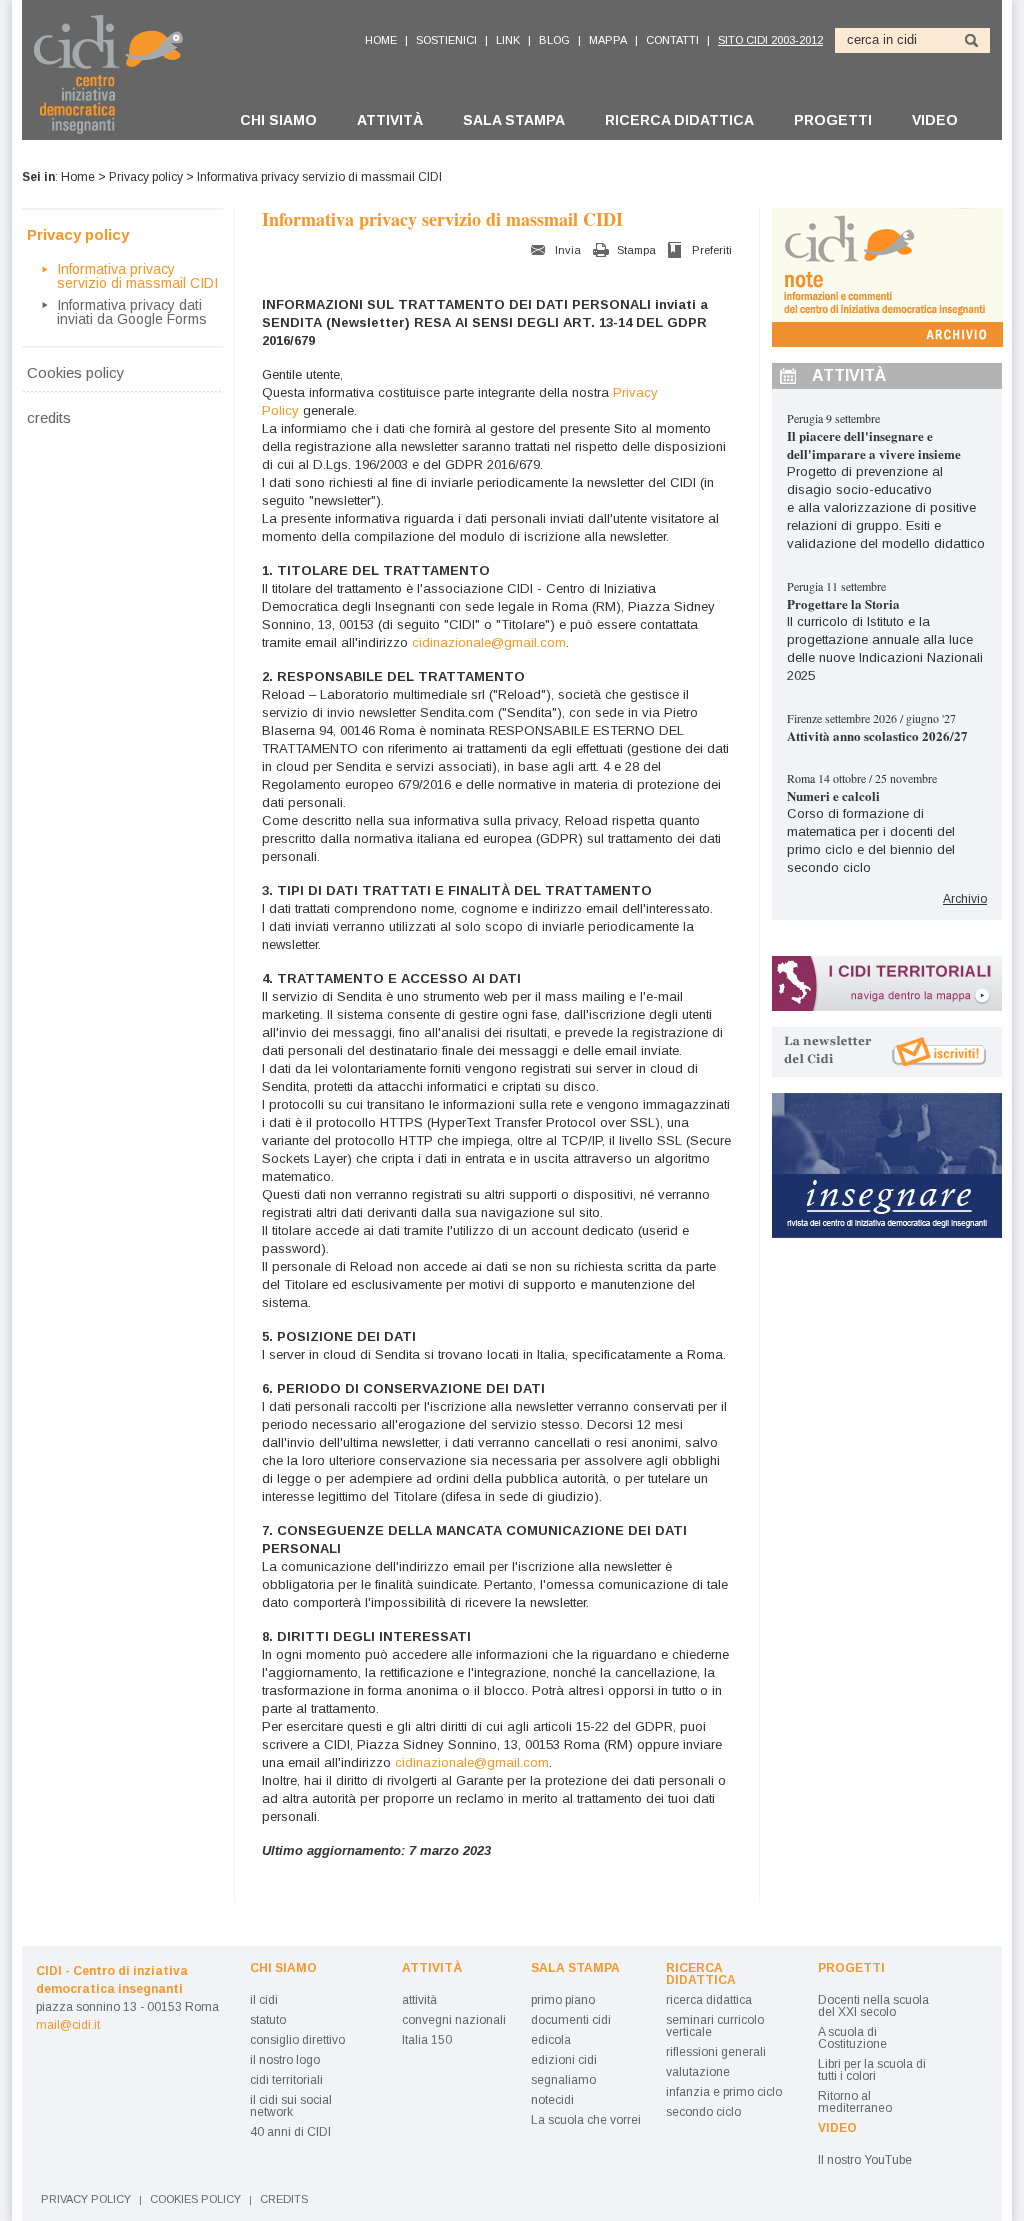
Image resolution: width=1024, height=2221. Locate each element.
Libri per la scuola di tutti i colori (872, 2070)
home (381, 40)
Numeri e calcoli (833, 795)
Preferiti (712, 250)
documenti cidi (571, 2020)
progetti (833, 120)
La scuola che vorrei (586, 2120)
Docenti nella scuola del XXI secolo (873, 2006)
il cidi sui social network (291, 2106)
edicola (551, 2040)
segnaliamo (563, 2080)
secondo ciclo (703, 2112)
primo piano (563, 2000)
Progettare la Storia (843, 603)
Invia (568, 250)
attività (390, 120)
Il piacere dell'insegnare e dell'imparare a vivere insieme (874, 444)
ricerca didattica (679, 120)
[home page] (119, 74)
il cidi (264, 2000)
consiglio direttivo (297, 2040)
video (935, 120)
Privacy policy (146, 177)
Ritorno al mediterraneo (855, 2102)
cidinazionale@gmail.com (489, 642)
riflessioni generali (716, 2052)
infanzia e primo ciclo (724, 2092)
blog (554, 40)
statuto (268, 2020)
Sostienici (446, 40)
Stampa (636, 250)
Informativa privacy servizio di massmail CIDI (137, 276)
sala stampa (514, 120)
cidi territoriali (286, 2080)
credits (49, 417)
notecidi (552, 2100)
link (508, 40)
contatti (672, 40)
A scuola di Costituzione (852, 2038)
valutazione (698, 2072)
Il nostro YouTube (865, 2160)
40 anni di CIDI (290, 2132)
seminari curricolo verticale (715, 2026)
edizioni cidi (564, 2060)
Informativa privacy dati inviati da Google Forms (132, 312)
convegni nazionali (454, 2020)
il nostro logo (285, 2060)
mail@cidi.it (68, 2025)
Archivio (965, 899)
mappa (608, 40)
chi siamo (278, 120)
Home (78, 177)
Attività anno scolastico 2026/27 (877, 735)
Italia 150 (427, 2040)
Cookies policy (76, 372)
